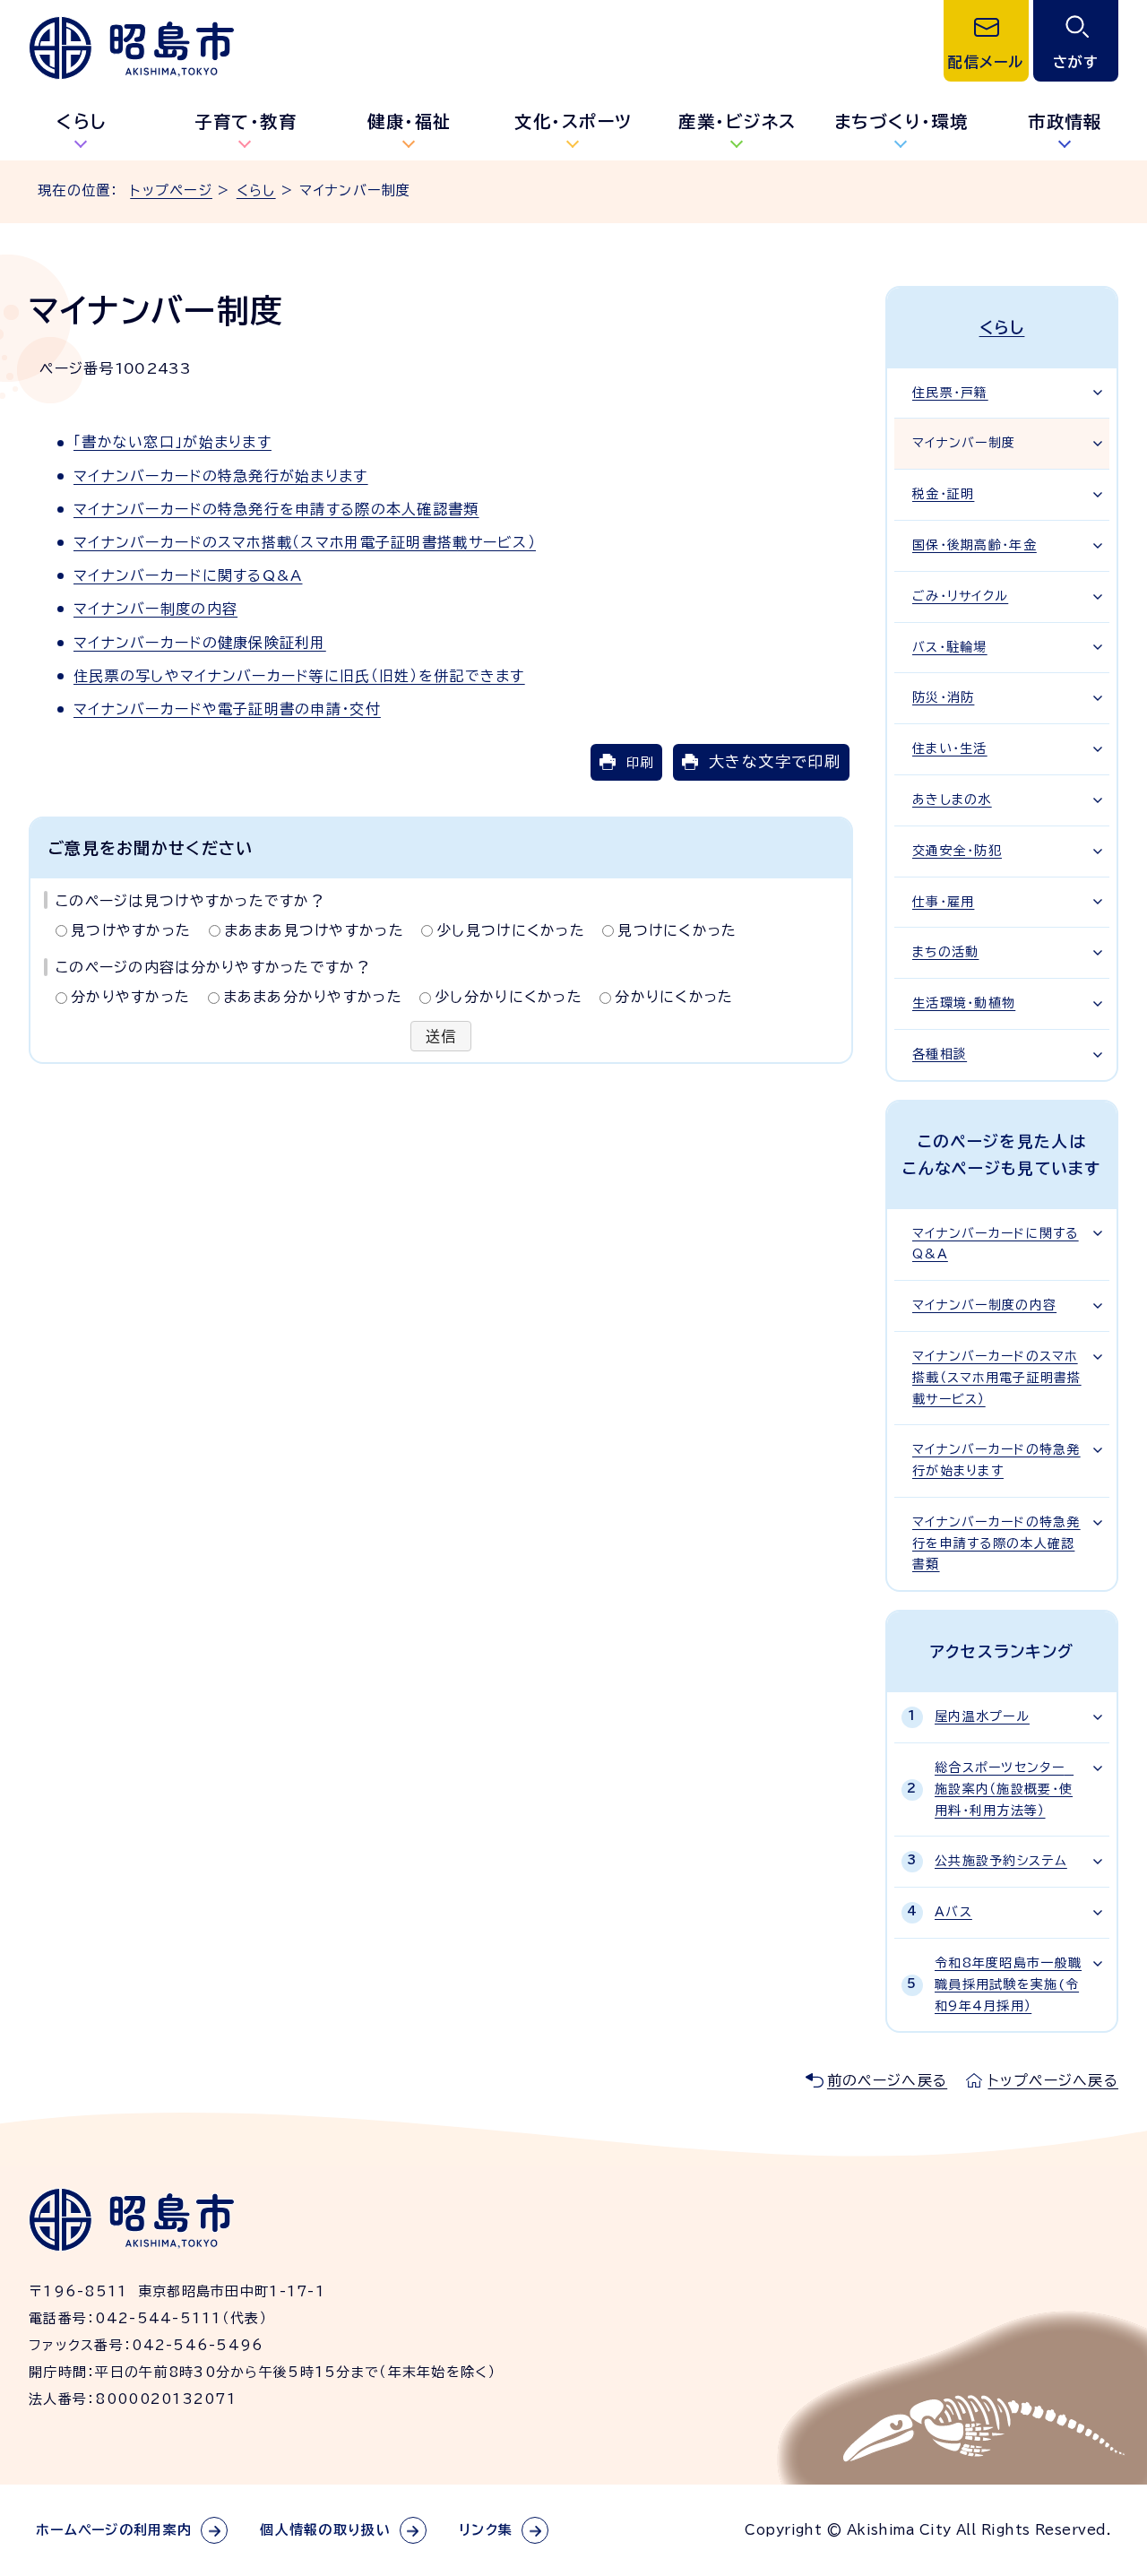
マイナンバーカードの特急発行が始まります (221, 476)
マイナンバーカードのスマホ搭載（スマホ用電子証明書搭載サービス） (305, 542)
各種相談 (940, 1054)
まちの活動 (945, 952)
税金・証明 (943, 494)
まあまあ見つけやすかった (314, 930)
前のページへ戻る (887, 2080)
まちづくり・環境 (901, 121)
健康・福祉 (410, 121)
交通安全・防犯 (957, 851)
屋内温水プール (982, 1716)
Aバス (953, 1912)
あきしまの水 (952, 800)
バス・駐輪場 (950, 647)
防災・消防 (943, 697)
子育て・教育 (246, 121)
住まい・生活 (950, 748)
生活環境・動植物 (964, 1003)
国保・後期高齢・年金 (975, 545)
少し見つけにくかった (511, 930)
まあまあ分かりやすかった (313, 997)
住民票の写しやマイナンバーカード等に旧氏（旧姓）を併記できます (299, 676)
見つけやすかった (131, 930)
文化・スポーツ (573, 121)
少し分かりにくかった (509, 997)
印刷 (640, 762)
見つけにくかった (677, 930)
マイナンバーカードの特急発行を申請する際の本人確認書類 (276, 509)
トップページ (171, 190)
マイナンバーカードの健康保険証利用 (200, 643)
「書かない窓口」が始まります (172, 442)
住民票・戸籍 (950, 393)
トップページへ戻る (1053, 2080)
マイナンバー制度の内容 (155, 609)
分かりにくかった (674, 997)
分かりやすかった (130, 997)
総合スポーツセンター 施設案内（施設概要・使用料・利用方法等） (1004, 1789)
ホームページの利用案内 (114, 2530)
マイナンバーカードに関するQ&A (188, 575)
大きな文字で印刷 (775, 761)
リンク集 (486, 2530)
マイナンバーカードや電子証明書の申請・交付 (227, 709)
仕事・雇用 (943, 902)
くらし (82, 121)
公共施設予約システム (1001, 1861)
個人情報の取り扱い (325, 2530)
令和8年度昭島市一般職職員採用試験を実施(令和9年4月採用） (1008, 1984)
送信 (441, 1036)
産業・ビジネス (737, 121)
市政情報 (1065, 121)
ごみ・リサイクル (960, 596)
